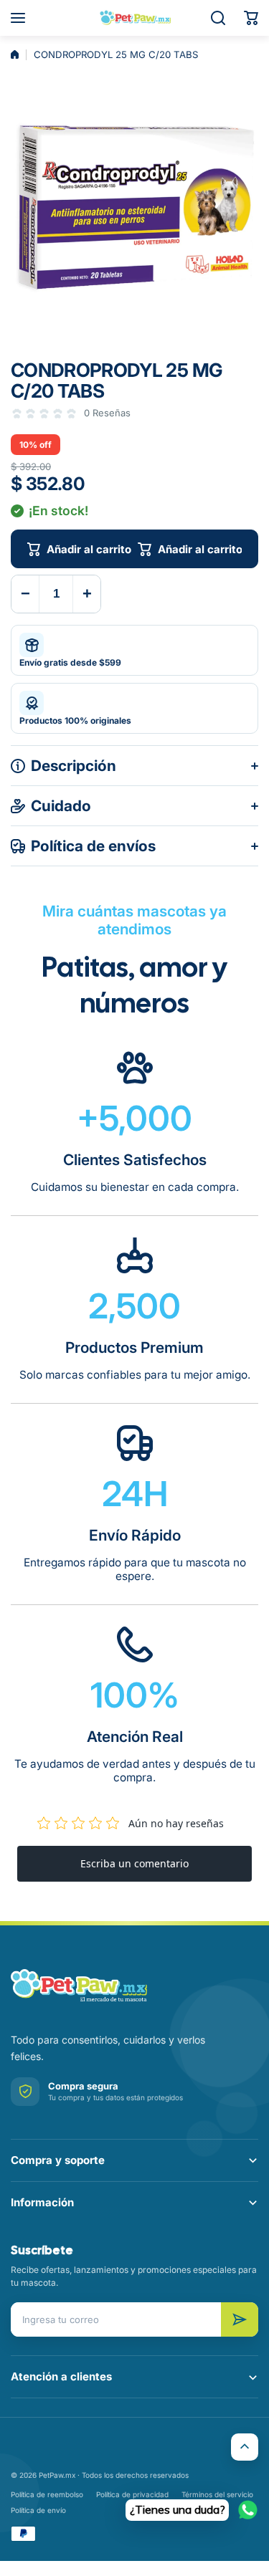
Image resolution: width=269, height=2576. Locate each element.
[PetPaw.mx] (135, 18)
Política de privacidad (132, 2494)
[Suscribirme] (240, 2319)
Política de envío (38, 2510)
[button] (251, 18)
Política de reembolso (47, 2494)
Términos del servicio (217, 2494)
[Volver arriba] (245, 2447)
